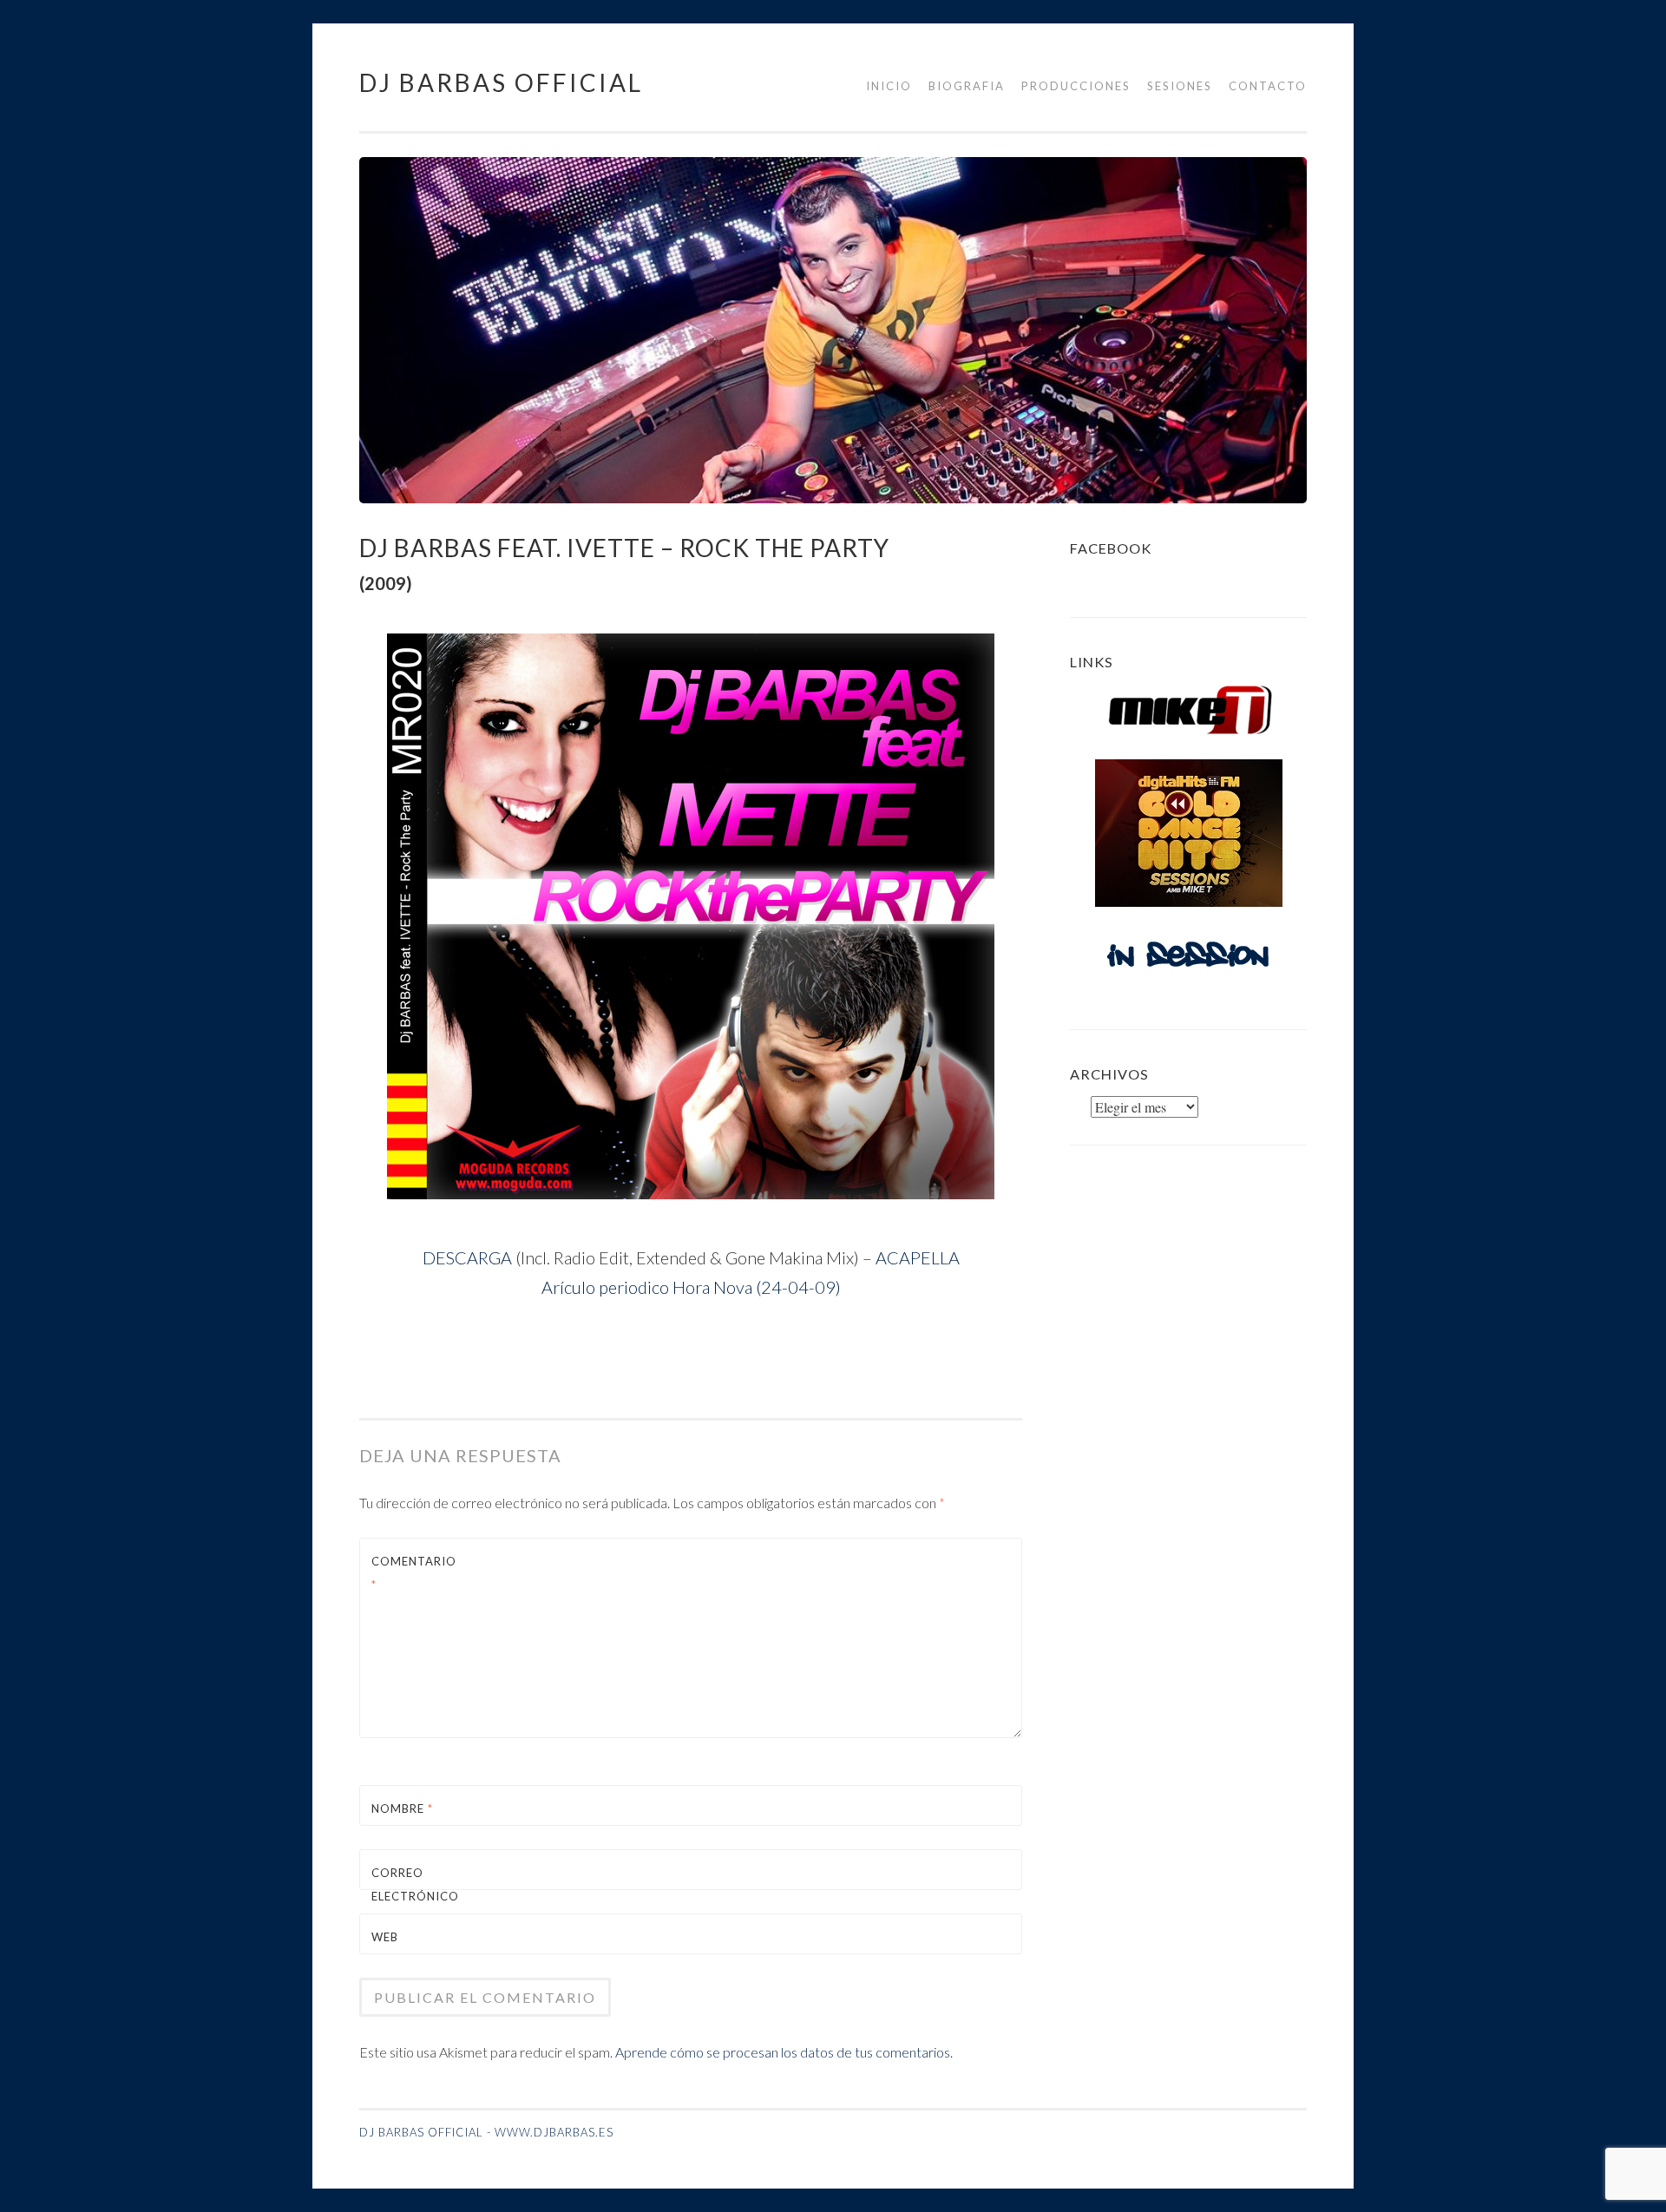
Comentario (413, 1573)
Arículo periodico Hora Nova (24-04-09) (691, 1287)
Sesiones (1180, 86)
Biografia (967, 86)
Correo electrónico (413, 1896)
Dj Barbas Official (501, 82)
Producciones (1076, 86)
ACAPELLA (918, 1257)
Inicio (889, 86)
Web (385, 1937)
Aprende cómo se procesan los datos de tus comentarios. (784, 2052)
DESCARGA (467, 1257)
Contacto (1268, 86)
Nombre (402, 1808)
